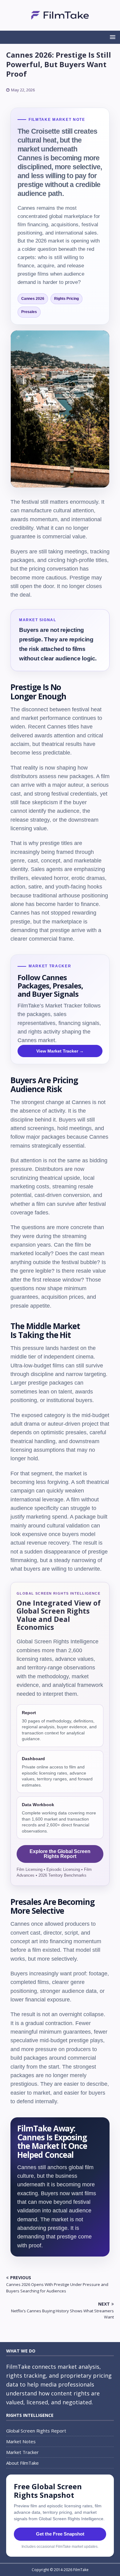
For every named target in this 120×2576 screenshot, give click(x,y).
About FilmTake (22, 2463)
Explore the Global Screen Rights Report (60, 1854)
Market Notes (21, 2441)
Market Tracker (22, 2452)
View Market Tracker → (60, 1051)
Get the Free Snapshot (60, 2534)
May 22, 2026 (23, 90)
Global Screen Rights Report (36, 2431)
